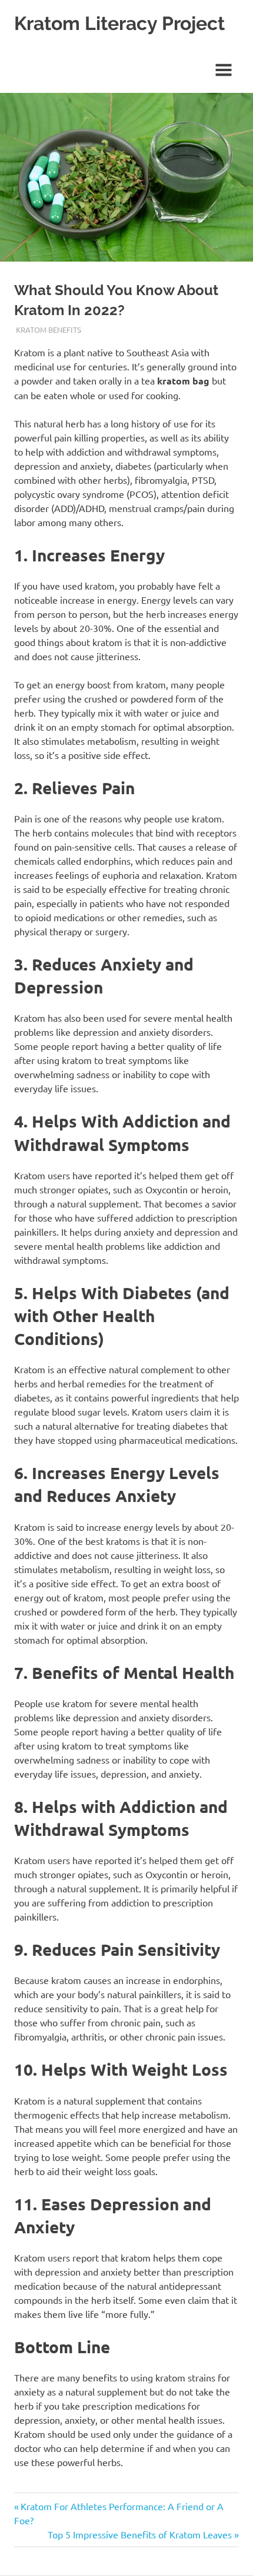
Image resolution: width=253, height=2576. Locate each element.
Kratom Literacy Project (119, 23)
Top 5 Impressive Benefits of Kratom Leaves (140, 2534)
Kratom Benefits (49, 329)
